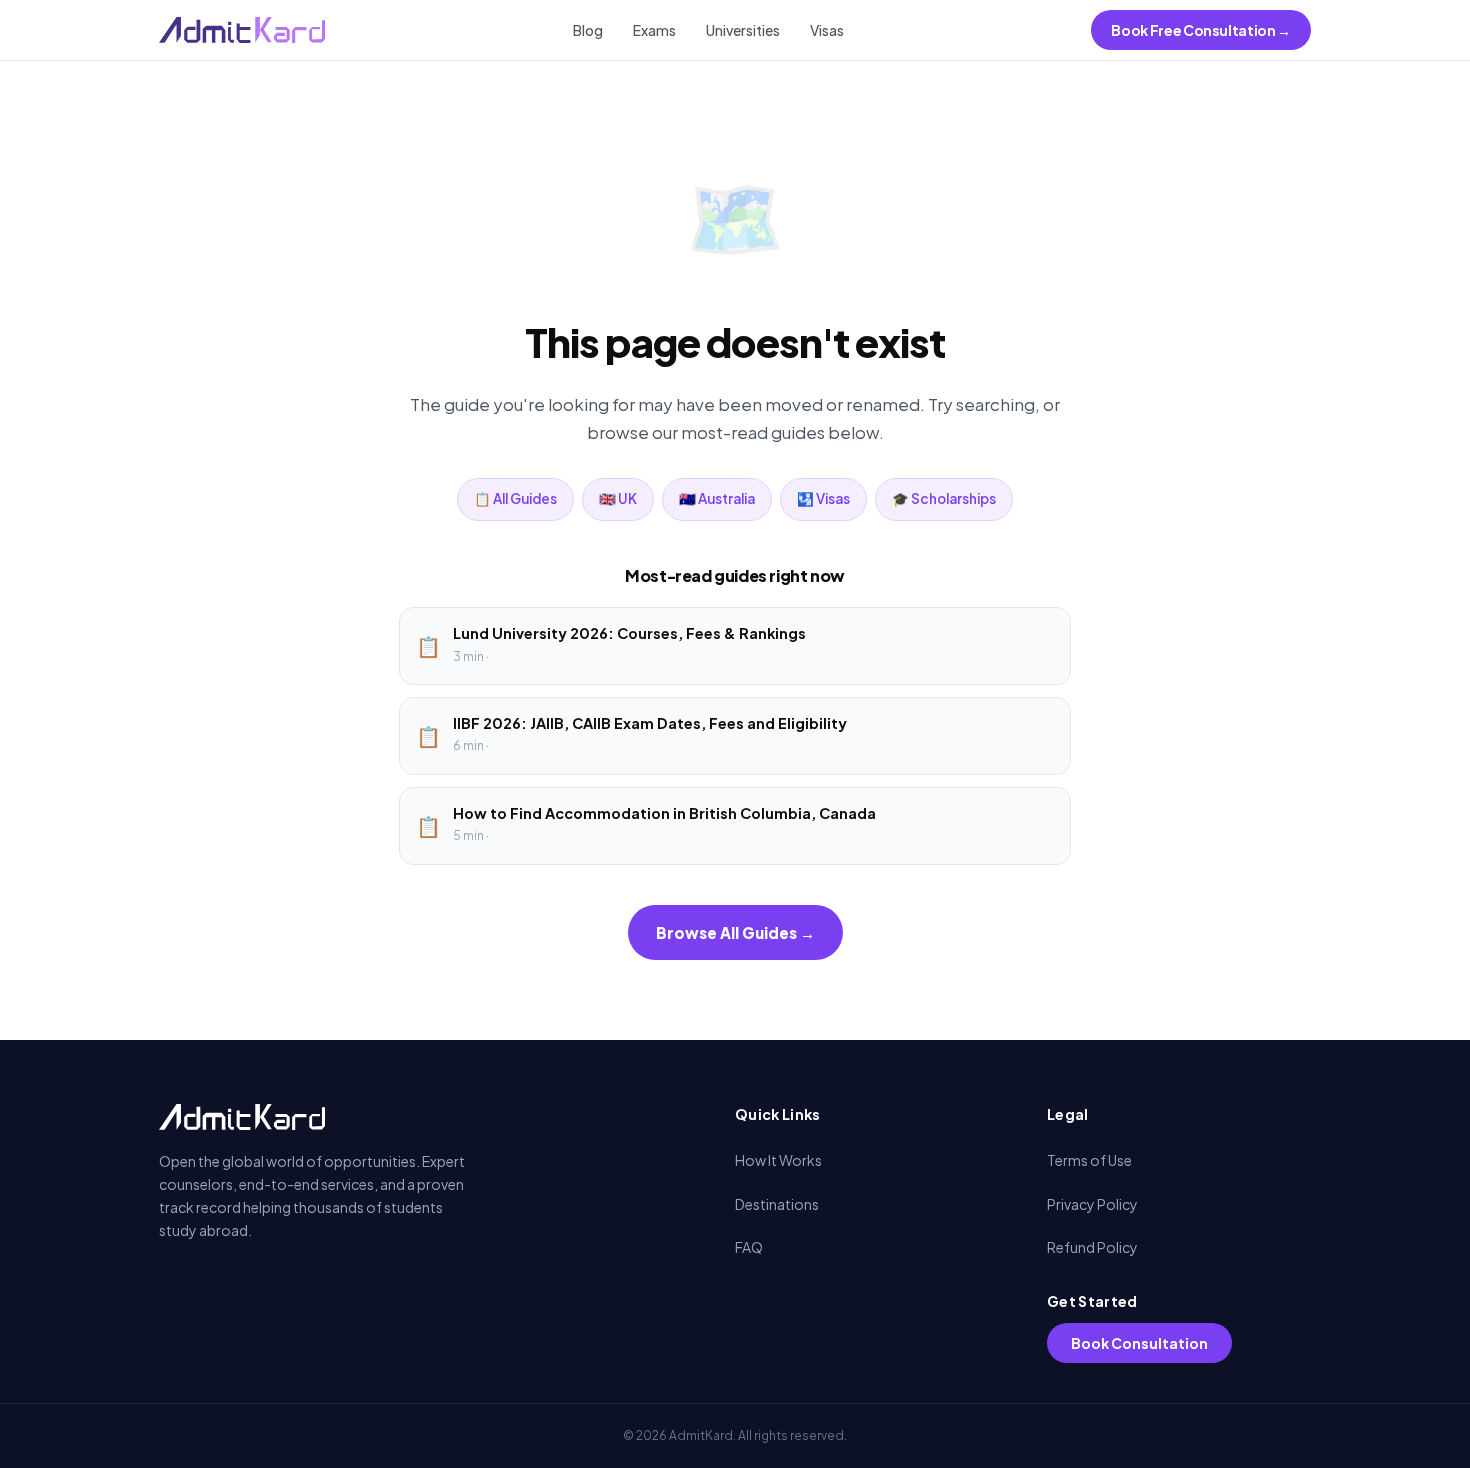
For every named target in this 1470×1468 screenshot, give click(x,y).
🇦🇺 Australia (717, 498)
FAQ (749, 1247)
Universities (743, 30)
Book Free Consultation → (1201, 30)
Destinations (777, 1204)
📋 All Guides (515, 498)
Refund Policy (1092, 1247)
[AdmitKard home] (242, 30)
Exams (654, 30)
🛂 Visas (823, 498)
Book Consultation (1139, 1343)
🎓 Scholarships (944, 498)
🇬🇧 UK (618, 498)
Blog (588, 30)
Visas (827, 30)
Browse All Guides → (735, 932)
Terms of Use (1089, 1160)
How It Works (778, 1160)
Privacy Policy (1092, 1204)
